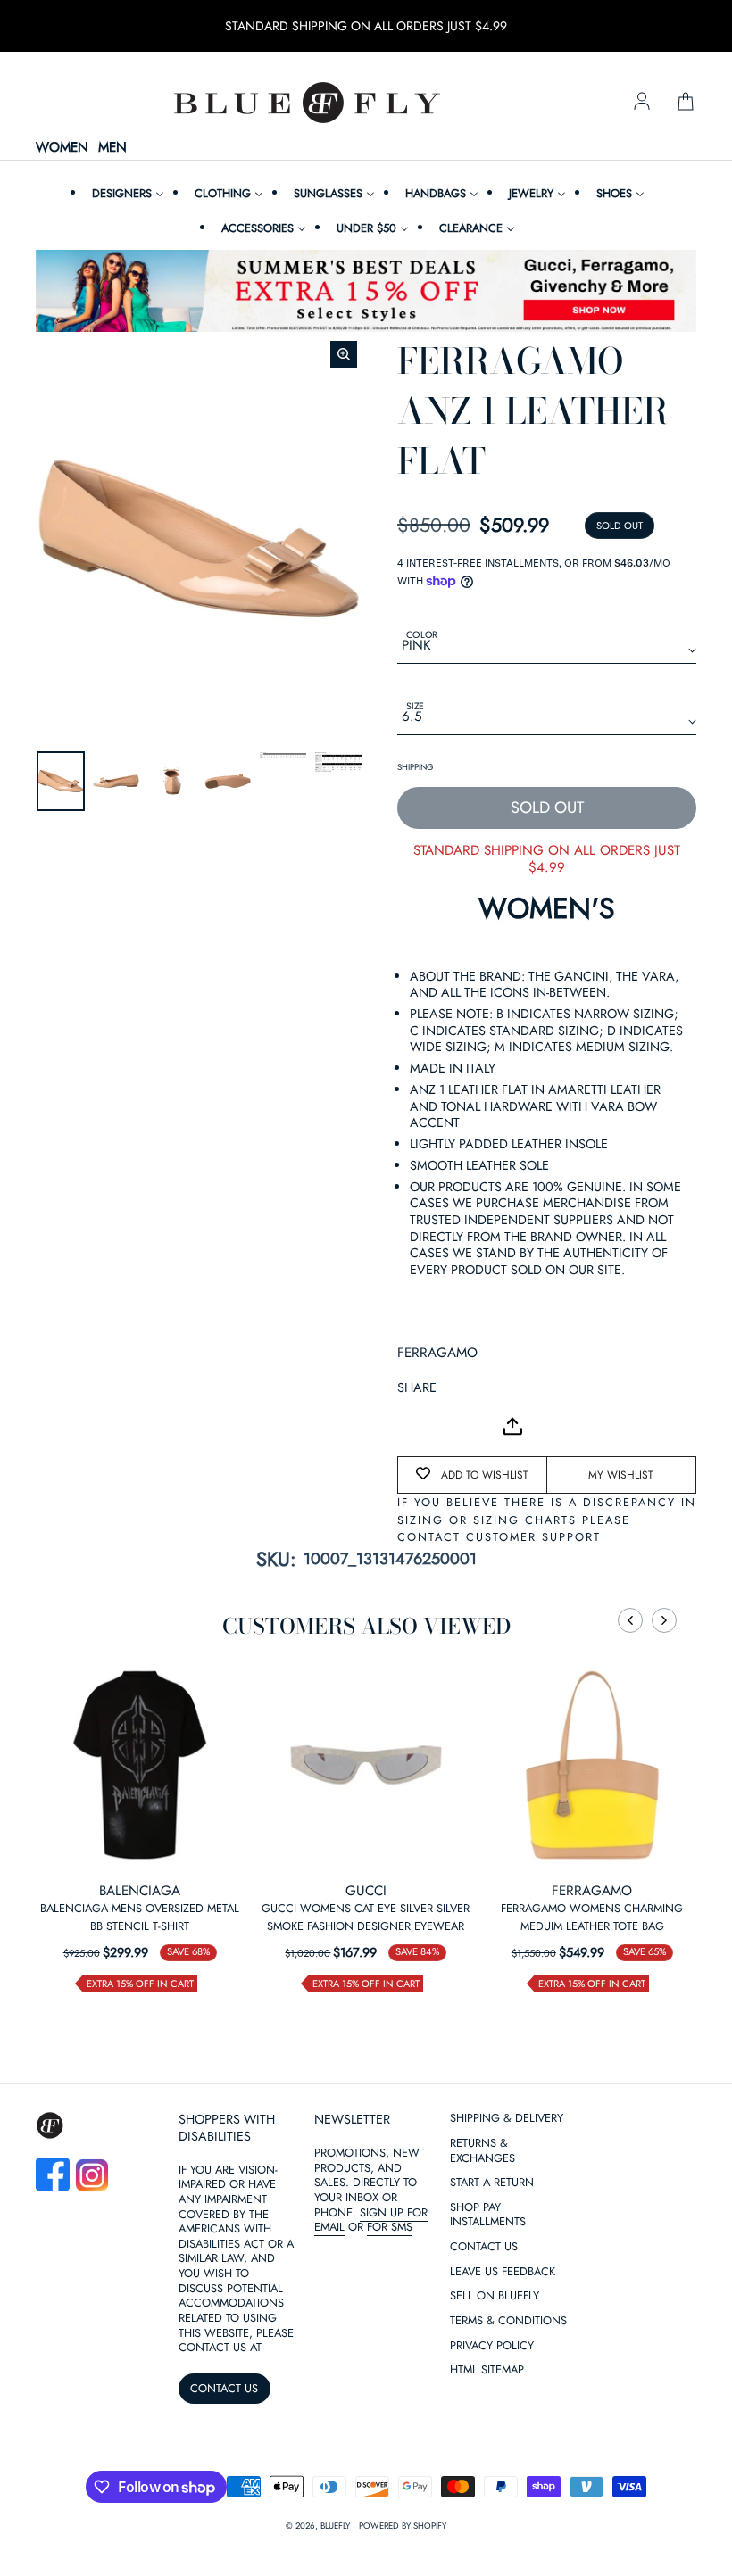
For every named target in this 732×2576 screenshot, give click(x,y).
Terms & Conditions (508, 2321)
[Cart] (686, 103)
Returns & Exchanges (482, 2151)
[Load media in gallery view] (61, 781)
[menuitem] (126, 193)
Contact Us (484, 2247)
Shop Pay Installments (488, 2216)
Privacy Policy (492, 2346)
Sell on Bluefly (495, 2296)
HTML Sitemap (487, 2370)
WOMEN (62, 148)
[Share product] (512, 1426)
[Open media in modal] (344, 354)
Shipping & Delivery (507, 2119)
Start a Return (492, 2183)
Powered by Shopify (403, 2526)
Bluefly (335, 2526)
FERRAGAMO (437, 1353)
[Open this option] (140, 1764)
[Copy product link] (451, 1426)
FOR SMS (390, 2227)
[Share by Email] (412, 1426)
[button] (630, 1620)
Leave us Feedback (503, 2272)
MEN (112, 148)
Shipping (415, 767)
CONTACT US (224, 2388)
